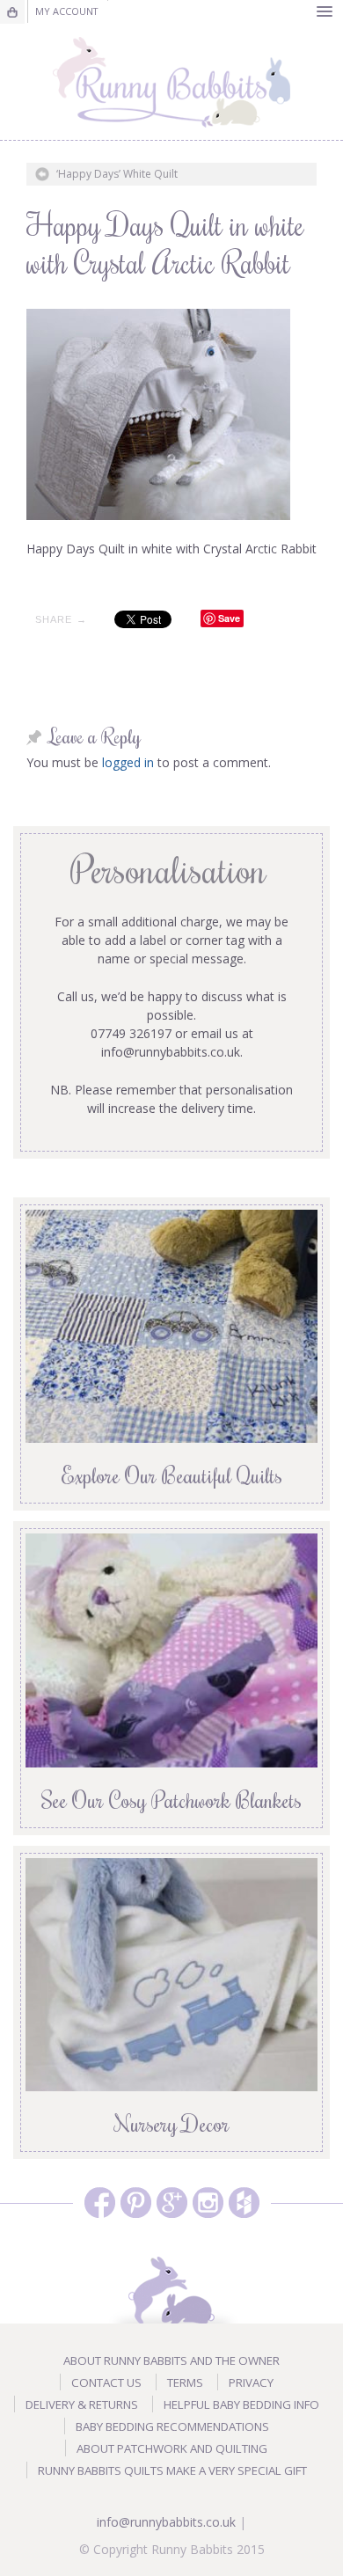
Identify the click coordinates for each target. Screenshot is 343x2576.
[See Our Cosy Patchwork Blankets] (171, 1649)
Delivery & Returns (82, 2404)
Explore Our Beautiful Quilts (172, 1475)
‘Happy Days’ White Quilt (117, 174)
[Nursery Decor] (171, 1973)
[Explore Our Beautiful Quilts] (171, 1325)
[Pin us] (136, 2203)
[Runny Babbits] (171, 82)
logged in (128, 762)
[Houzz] (244, 2203)
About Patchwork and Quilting (172, 2448)
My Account (66, 11)
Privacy (251, 2382)
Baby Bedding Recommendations (172, 2426)
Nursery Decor (172, 2123)
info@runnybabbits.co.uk (166, 2522)
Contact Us (106, 2382)
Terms (185, 2382)
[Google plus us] (172, 2203)
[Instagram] (208, 2203)
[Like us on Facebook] (100, 2203)
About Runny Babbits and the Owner (171, 2360)
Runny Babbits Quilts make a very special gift (172, 2470)
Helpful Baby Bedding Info (241, 2404)
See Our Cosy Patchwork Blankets (171, 1799)
